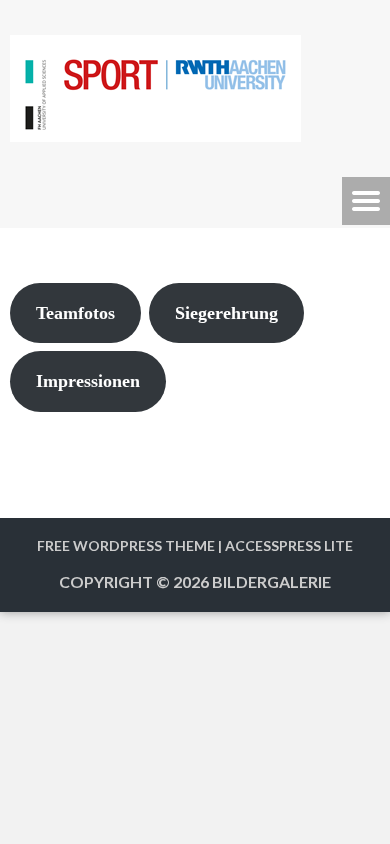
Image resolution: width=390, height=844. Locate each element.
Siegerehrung (226, 313)
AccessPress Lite (289, 545)
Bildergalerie (271, 581)
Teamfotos (75, 313)
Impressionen (88, 381)
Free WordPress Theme (126, 545)
